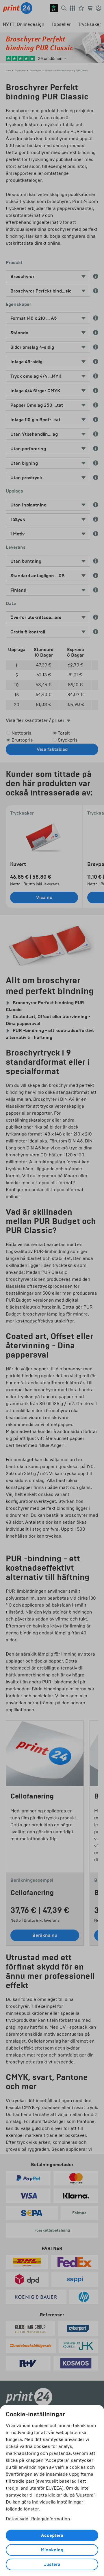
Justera (52, 2564)
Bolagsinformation (51, 2519)
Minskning (52, 2550)
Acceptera (52, 2535)
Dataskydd (17, 2519)
